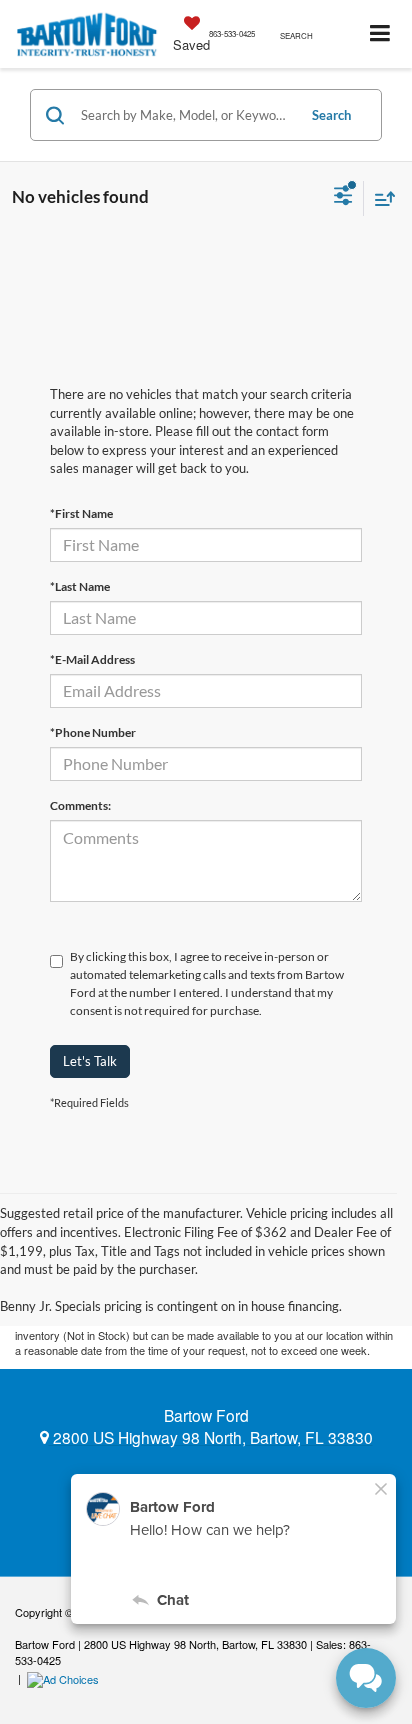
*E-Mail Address (92, 659)
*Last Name (80, 586)
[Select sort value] (380, 198)
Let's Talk (90, 1061)
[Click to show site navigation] (380, 34)
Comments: (80, 805)
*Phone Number (93, 732)
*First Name (81, 513)
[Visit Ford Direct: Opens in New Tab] (65, 1678)
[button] (232, 33)
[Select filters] (343, 198)
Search (331, 115)
